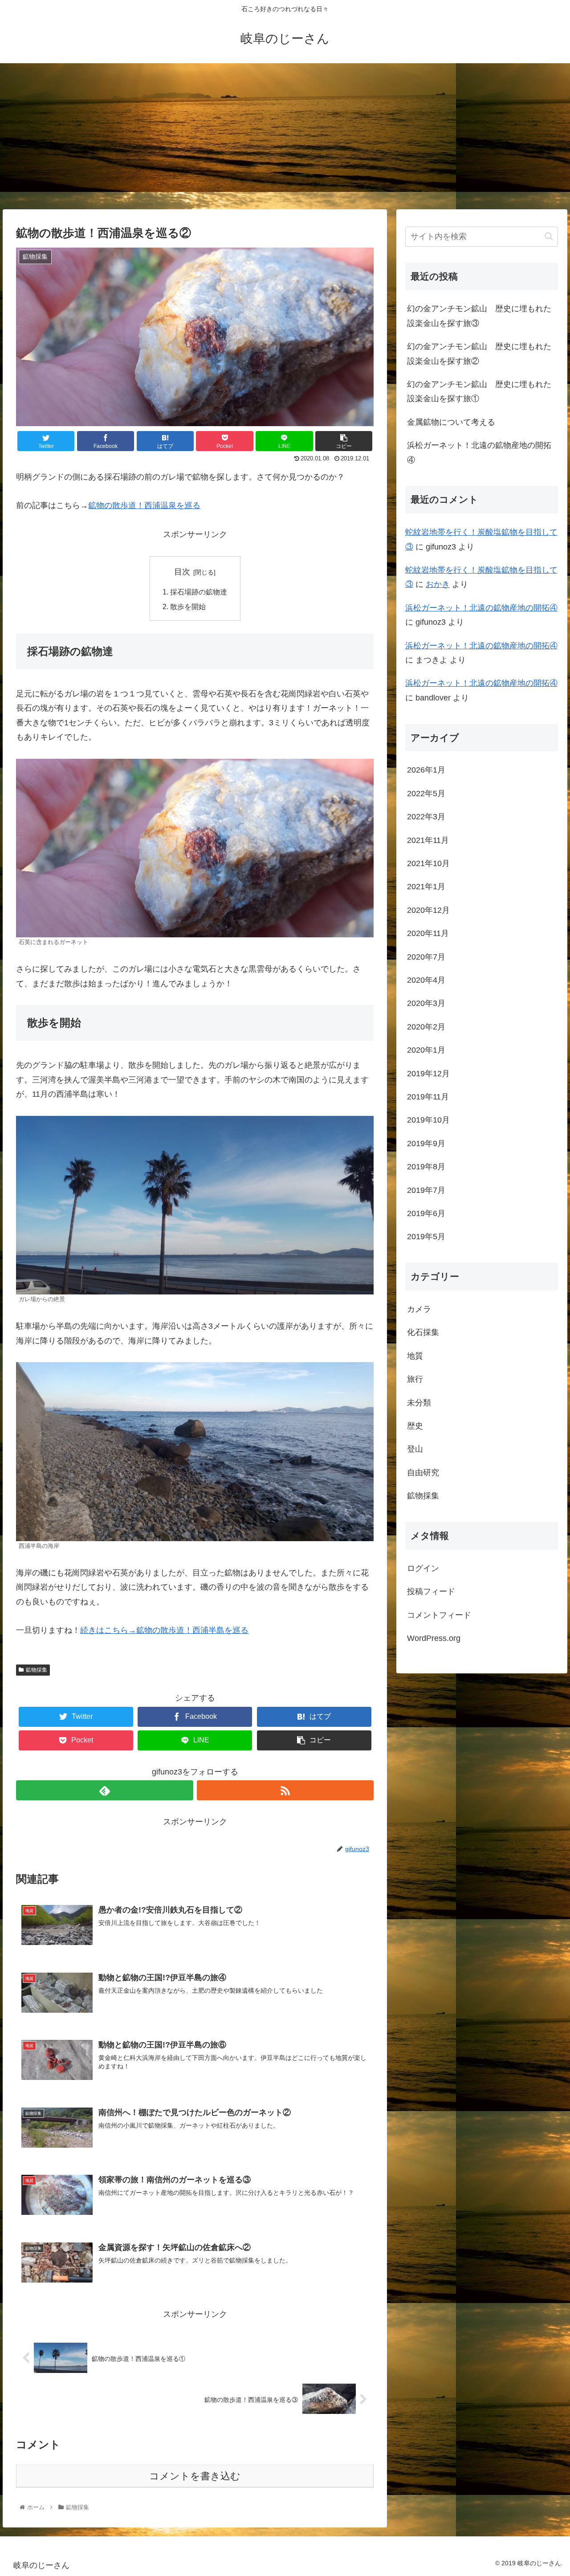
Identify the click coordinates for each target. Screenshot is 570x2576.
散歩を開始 (188, 606)
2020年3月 (426, 1003)
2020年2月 (426, 1027)
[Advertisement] (285, 136)
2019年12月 (428, 1074)
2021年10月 (428, 863)
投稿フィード (431, 1591)
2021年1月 (426, 887)
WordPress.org (434, 1638)
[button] (549, 236)
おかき (438, 584)
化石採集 (423, 1332)
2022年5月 (426, 794)
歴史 (415, 1426)
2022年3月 (426, 817)
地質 (415, 1356)
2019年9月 (426, 1144)
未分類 (419, 1403)
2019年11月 (428, 1097)
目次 (182, 572)
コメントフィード (439, 1615)
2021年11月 (428, 840)
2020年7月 (426, 957)
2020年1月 (426, 1050)
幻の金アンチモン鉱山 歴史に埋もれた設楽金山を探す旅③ (479, 316)
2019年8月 (426, 1167)
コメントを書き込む (195, 2476)
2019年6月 (426, 1213)
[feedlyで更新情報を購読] (104, 1790)
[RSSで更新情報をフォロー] (285, 1790)
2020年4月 (426, 980)
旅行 (415, 1379)
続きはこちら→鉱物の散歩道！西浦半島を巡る (164, 1630)
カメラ (419, 1309)
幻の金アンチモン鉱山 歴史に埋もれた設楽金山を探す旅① (479, 391)
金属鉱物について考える (451, 422)
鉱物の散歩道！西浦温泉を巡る (144, 505)
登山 (415, 1449)
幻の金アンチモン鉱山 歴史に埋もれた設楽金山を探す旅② (479, 354)
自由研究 (423, 1473)
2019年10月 (428, 1120)
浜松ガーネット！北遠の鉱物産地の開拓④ (479, 452)
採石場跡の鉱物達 (199, 592)
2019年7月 (426, 1190)
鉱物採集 (37, 1670)
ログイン (423, 1568)
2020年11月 (428, 933)
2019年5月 (426, 1237)
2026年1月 (426, 770)
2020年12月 (428, 910)
